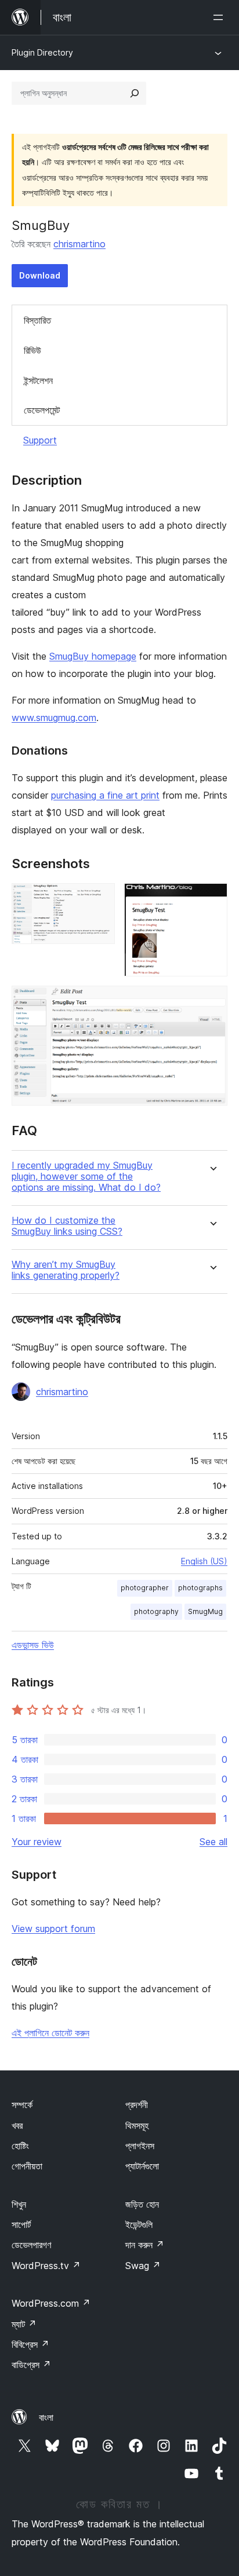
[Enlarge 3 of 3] (212, 1001)
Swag (143, 2266)
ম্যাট (24, 2324)
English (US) (204, 1561)
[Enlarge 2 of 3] (212, 899)
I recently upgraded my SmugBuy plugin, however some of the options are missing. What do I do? (86, 1177)
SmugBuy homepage (93, 656)
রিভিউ (32, 350)
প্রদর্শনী (137, 2105)
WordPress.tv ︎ (46, 2266)
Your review (37, 1842)
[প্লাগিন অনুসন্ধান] (135, 93)
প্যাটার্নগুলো (142, 2166)
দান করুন (145, 2245)
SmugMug (205, 1611)
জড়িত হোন (142, 2204)
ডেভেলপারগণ (31, 2245)
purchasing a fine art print (105, 795)
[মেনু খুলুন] (220, 17)
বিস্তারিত (37, 320)
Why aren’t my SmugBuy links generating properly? (66, 1270)
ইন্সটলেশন (38, 380)
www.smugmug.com (54, 718)
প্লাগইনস (140, 2146)
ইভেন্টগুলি (139, 2224)
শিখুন (19, 2204)
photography (156, 1611)
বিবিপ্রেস (30, 2344)
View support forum (53, 1929)
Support (40, 440)
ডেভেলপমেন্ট (42, 410)
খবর (17, 2125)
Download (40, 275)
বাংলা (46, 2417)
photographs (200, 1588)
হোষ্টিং (20, 2146)
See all (213, 1842)
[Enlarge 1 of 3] (99, 899)
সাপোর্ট (21, 2224)
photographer (145, 1588)
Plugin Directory (42, 52)
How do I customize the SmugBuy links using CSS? (67, 1226)
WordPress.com (51, 2303)
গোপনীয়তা (27, 2166)
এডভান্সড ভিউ (33, 1645)
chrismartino (79, 244)
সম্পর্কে (22, 2105)
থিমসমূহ (137, 2125)
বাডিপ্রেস (31, 2365)
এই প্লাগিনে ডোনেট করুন (50, 2033)
